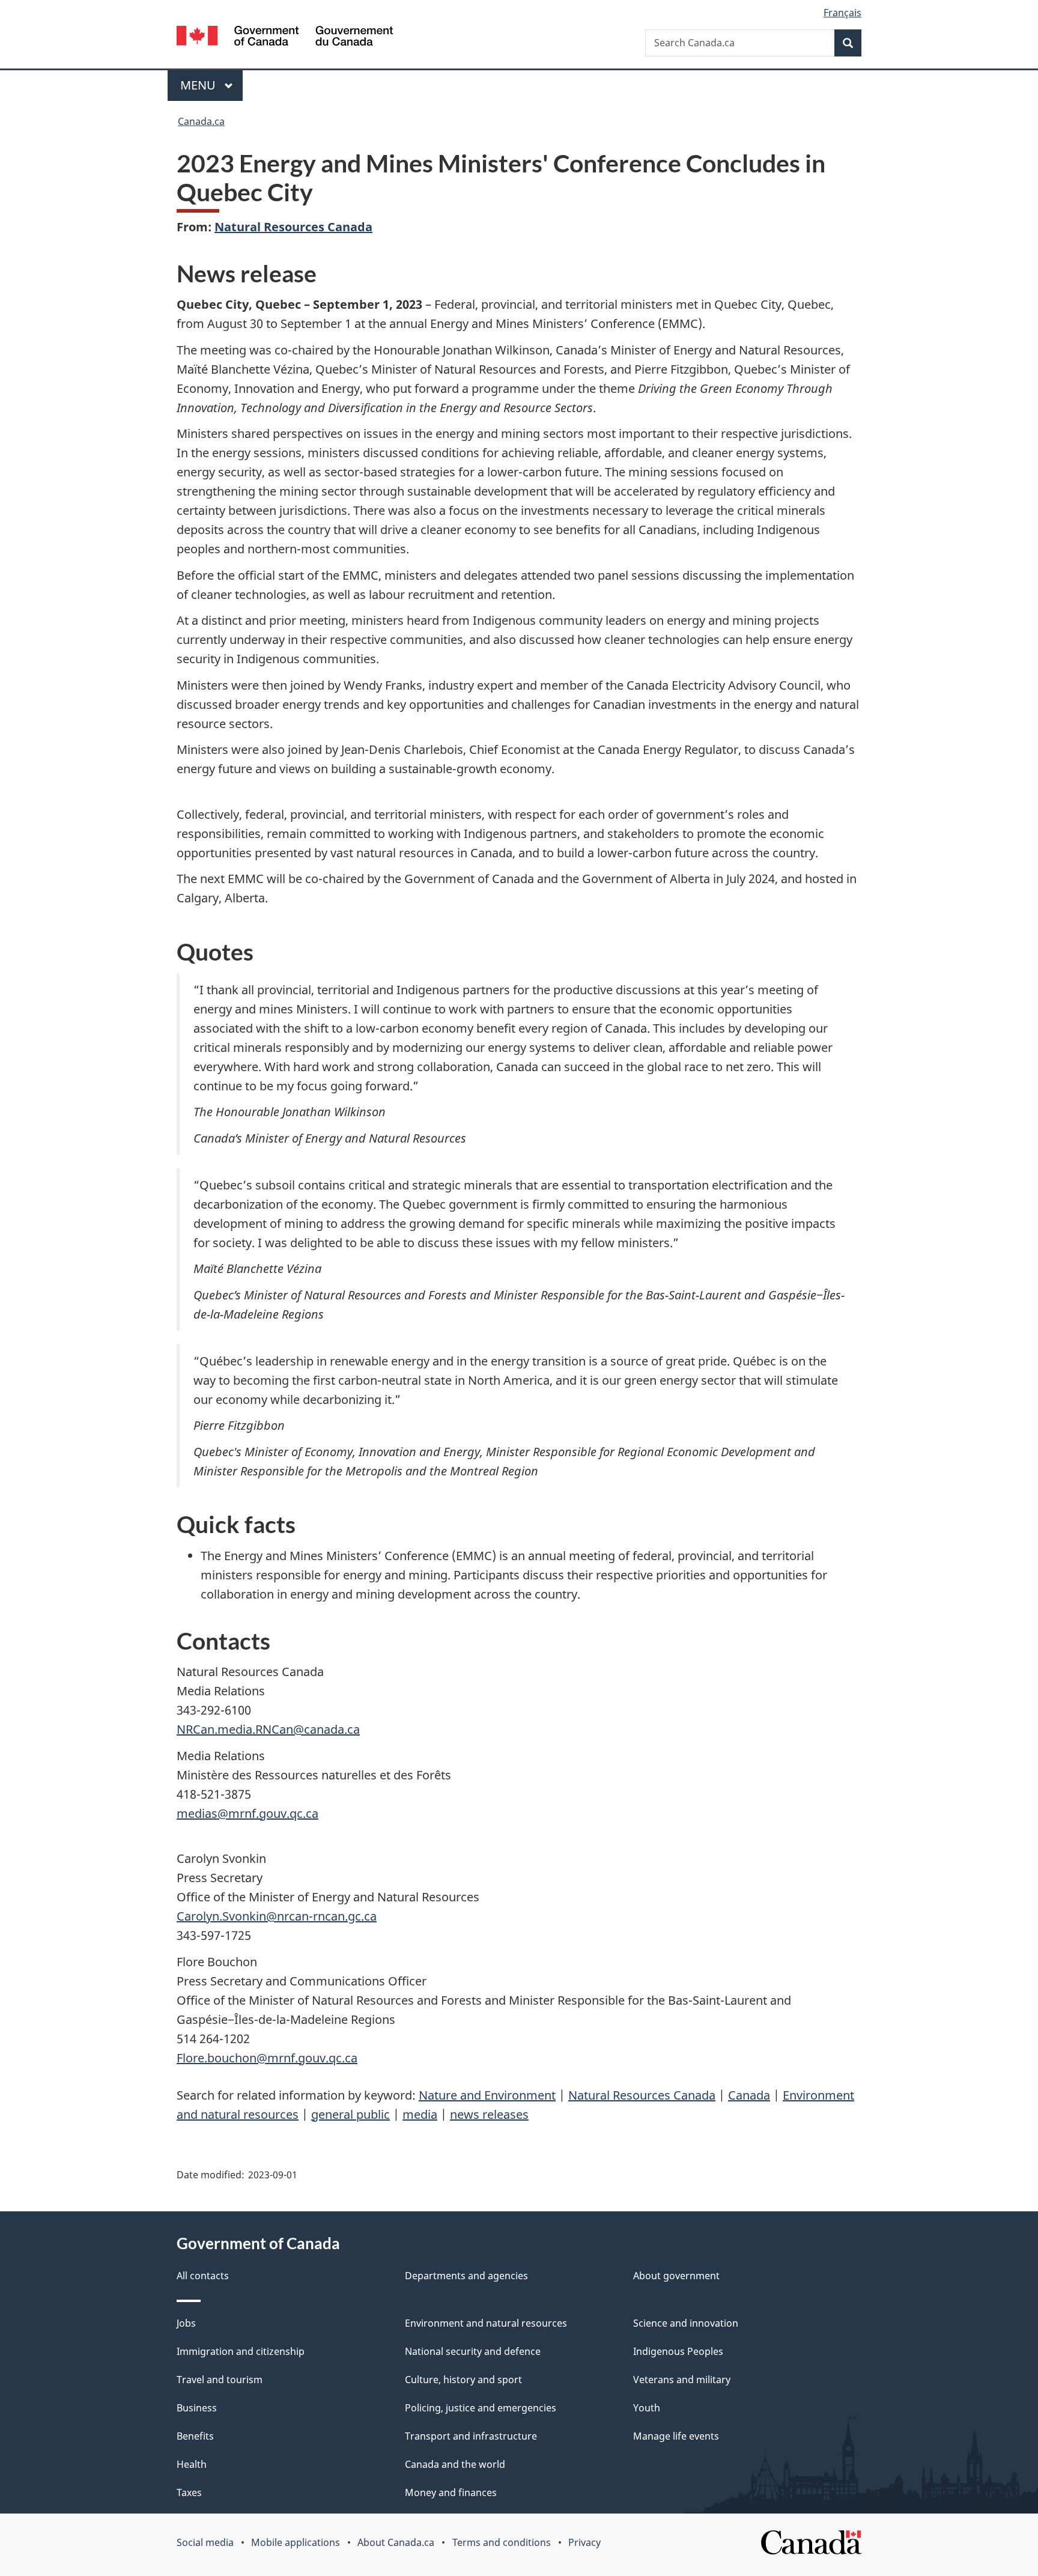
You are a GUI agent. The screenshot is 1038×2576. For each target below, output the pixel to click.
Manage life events (676, 2436)
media (420, 2114)
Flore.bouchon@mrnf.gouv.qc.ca (267, 2058)
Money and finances (451, 2492)
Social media (205, 2542)
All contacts (203, 2276)
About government (676, 2276)
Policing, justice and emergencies (481, 2408)
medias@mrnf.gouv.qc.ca (247, 1813)
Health (192, 2464)
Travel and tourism (220, 2380)
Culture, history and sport (463, 2380)
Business (197, 2408)
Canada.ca (201, 121)
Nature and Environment (487, 2095)
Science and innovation (686, 2323)
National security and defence (473, 2351)
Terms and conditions (502, 2542)
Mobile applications (296, 2542)
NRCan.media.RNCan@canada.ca (268, 1729)
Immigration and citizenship (241, 2351)
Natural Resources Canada (293, 227)
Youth (647, 2408)
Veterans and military (682, 2380)
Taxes (189, 2492)
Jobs (186, 2323)
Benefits (195, 2436)
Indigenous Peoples (678, 2351)
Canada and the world (455, 2464)
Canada (749, 2095)
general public (351, 2114)
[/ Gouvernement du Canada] (285, 38)
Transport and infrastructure (471, 2436)
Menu (199, 85)
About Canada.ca (396, 2542)
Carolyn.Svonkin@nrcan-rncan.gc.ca (277, 1916)
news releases (489, 2114)
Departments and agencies (466, 2276)
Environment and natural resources (486, 2323)
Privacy (584, 2542)
